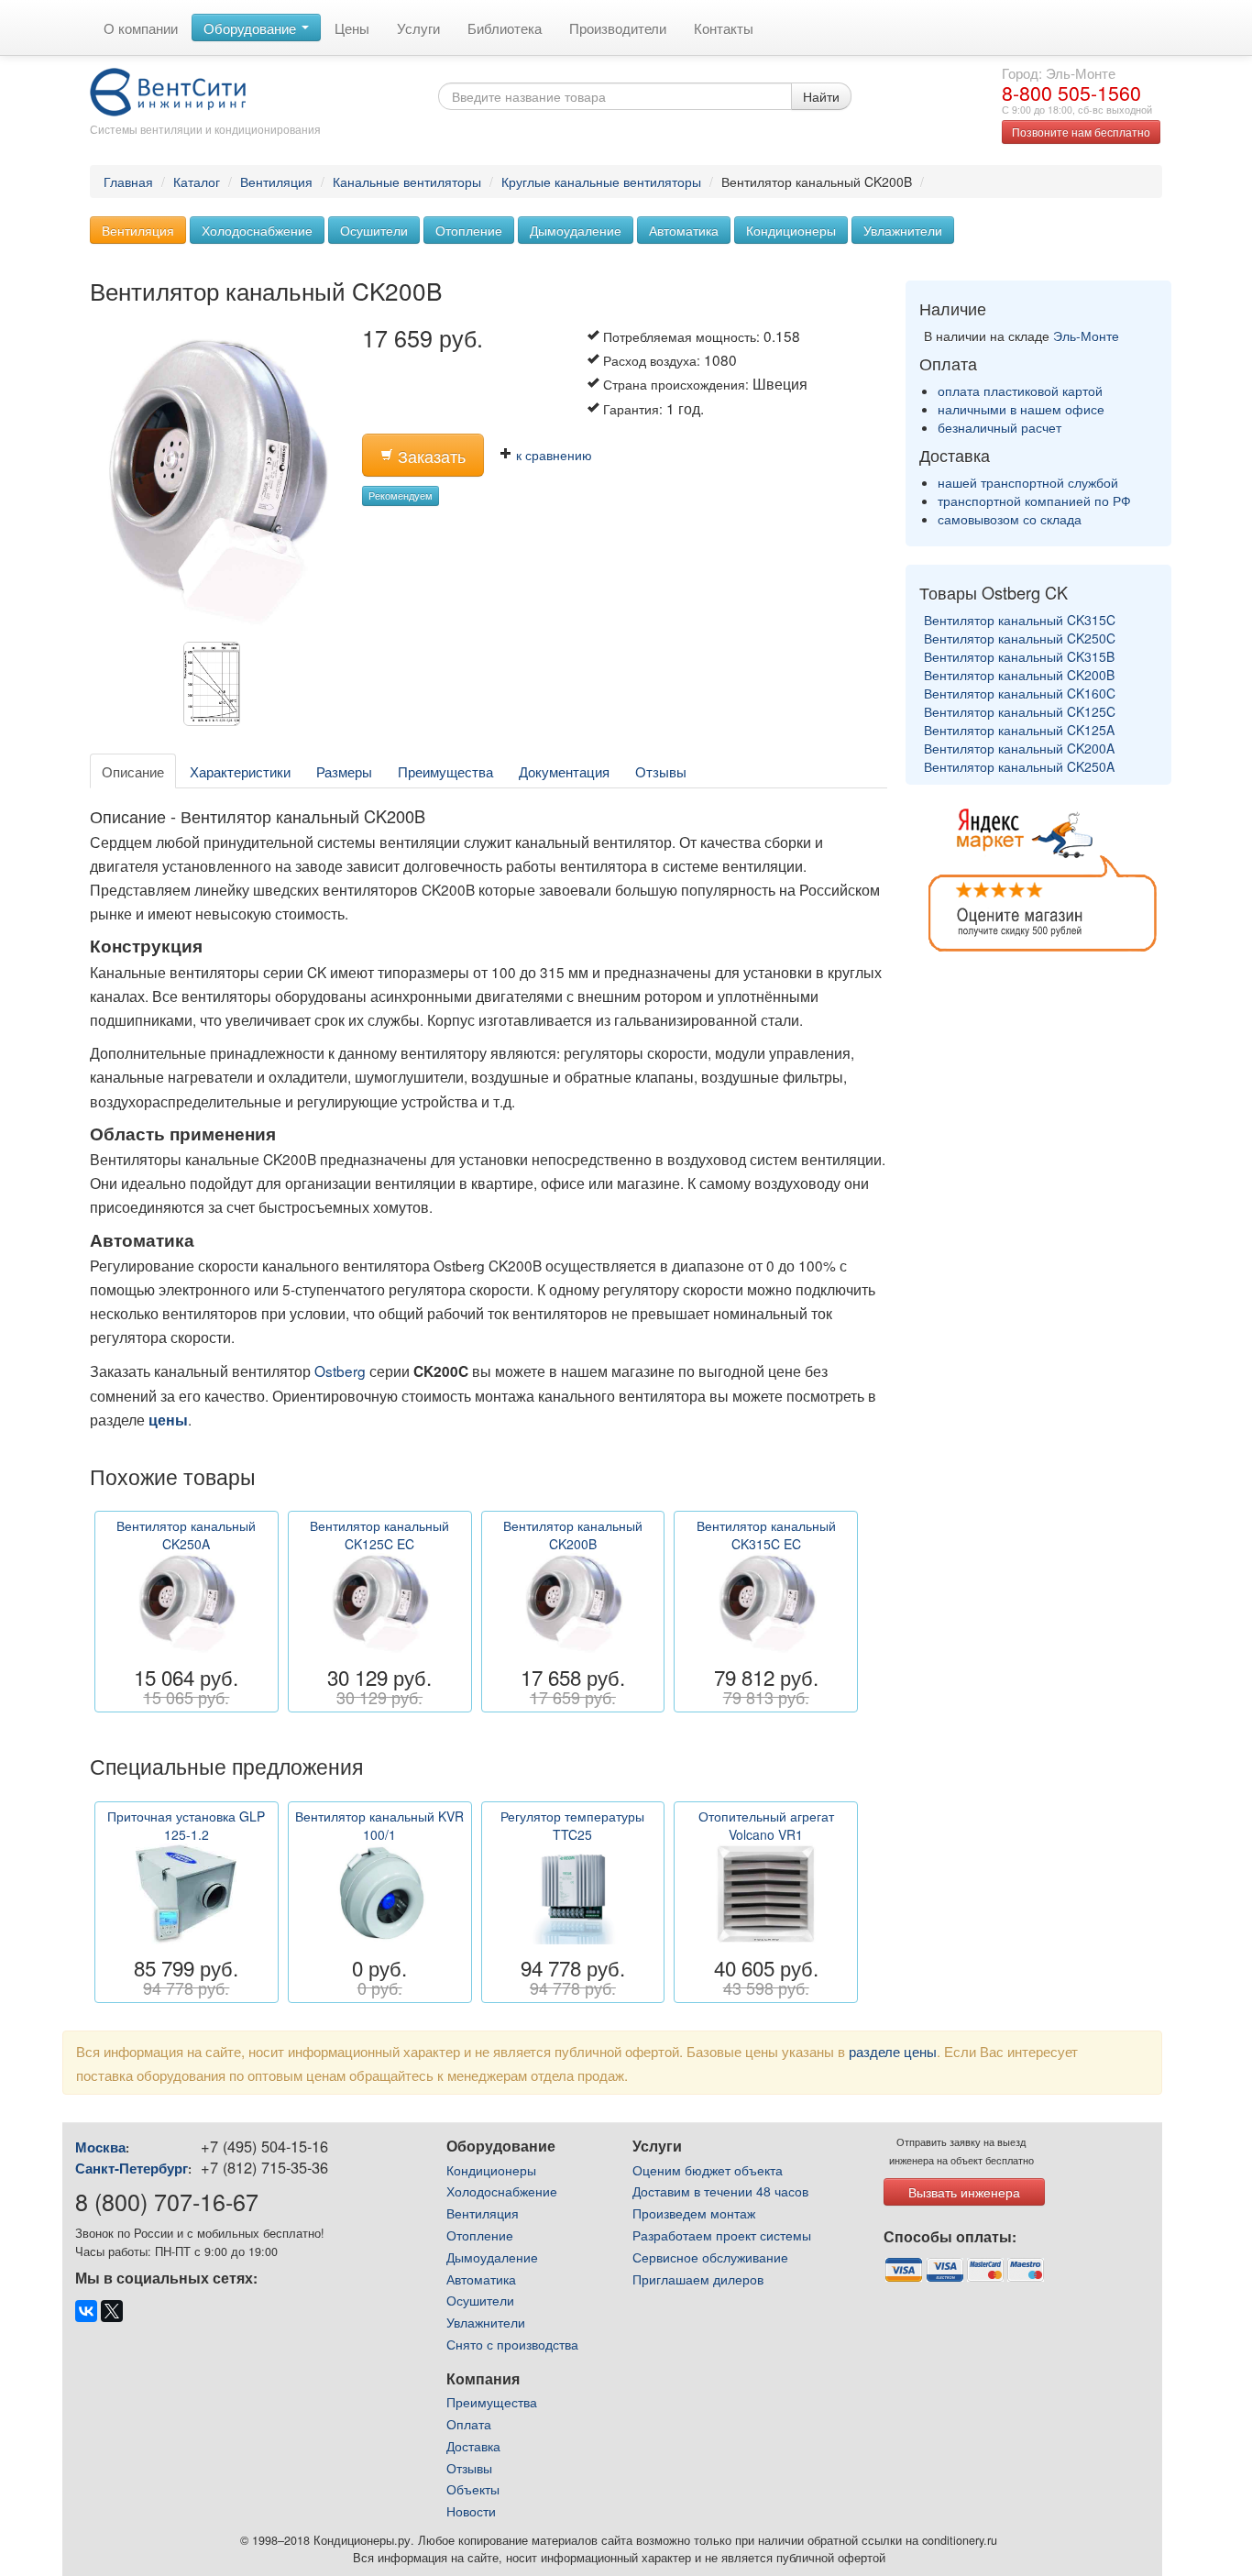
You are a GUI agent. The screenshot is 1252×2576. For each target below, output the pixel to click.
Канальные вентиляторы (407, 182)
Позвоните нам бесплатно (1081, 132)
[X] (112, 2311)
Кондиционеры (791, 230)
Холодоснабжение (257, 230)
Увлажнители (903, 230)
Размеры (344, 771)
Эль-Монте (1086, 336)
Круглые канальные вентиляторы (601, 182)
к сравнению (552, 455)
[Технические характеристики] (216, 688)
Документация (564, 771)
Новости (471, 2511)
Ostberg (340, 1371)
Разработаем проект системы (722, 2235)
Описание (133, 771)
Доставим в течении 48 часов (720, 2191)
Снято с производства (512, 2344)
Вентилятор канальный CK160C (1020, 693)
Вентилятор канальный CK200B (1019, 675)
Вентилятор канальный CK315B (1019, 656)
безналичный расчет (999, 427)
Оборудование (252, 28)
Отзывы (661, 771)
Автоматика (684, 230)
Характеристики (240, 771)
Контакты (724, 28)
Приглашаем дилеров (698, 2279)
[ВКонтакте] (86, 2311)
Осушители (374, 230)
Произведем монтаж (694, 2213)
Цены (352, 28)
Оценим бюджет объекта (708, 2170)
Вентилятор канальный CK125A (1019, 730)
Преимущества (445, 771)
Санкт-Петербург (132, 2168)
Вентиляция (276, 182)
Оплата (469, 2424)
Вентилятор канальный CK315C (1020, 620)
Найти (821, 96)
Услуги (418, 28)
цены (168, 1420)
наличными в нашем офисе (1021, 409)
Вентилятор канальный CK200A (1019, 748)
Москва (100, 2147)
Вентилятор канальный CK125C (1020, 711)
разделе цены (893, 2051)
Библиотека (505, 28)
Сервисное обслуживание (710, 2257)
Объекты (473, 2489)
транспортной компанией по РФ (1034, 501)
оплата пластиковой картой (1020, 391)
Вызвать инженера (964, 2192)
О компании (141, 28)
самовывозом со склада (1010, 519)
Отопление (469, 230)
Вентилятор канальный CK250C (1020, 638)
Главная (128, 182)
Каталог (197, 182)
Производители (618, 28)
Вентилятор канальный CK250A (1019, 766)
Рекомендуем (401, 495)
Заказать (429, 456)
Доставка (473, 2446)
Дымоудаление (576, 230)
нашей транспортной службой (1028, 482)
